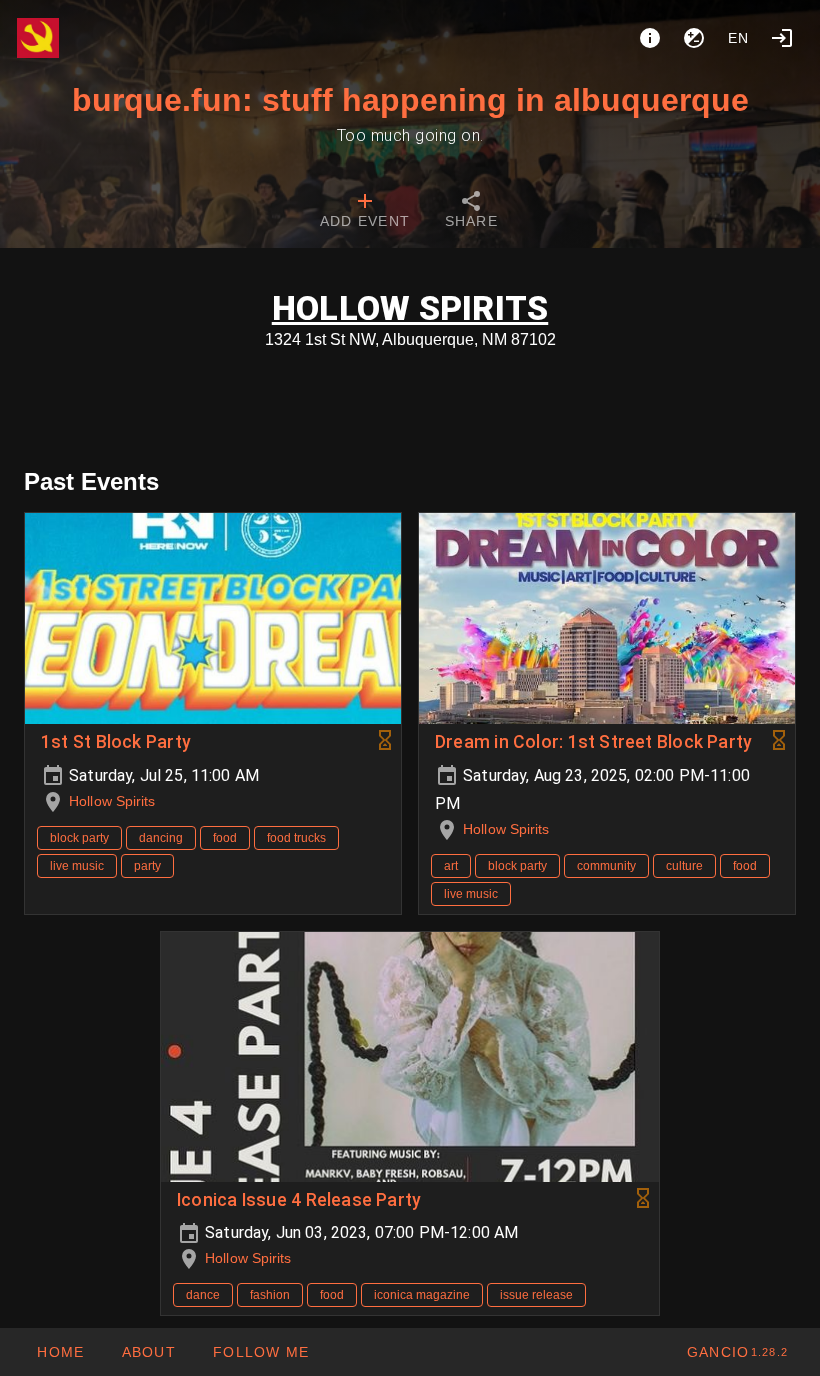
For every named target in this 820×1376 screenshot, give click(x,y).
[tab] (365, 212)
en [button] (739, 38)
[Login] (782, 38)
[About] (650, 38)
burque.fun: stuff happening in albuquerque (410, 100)
